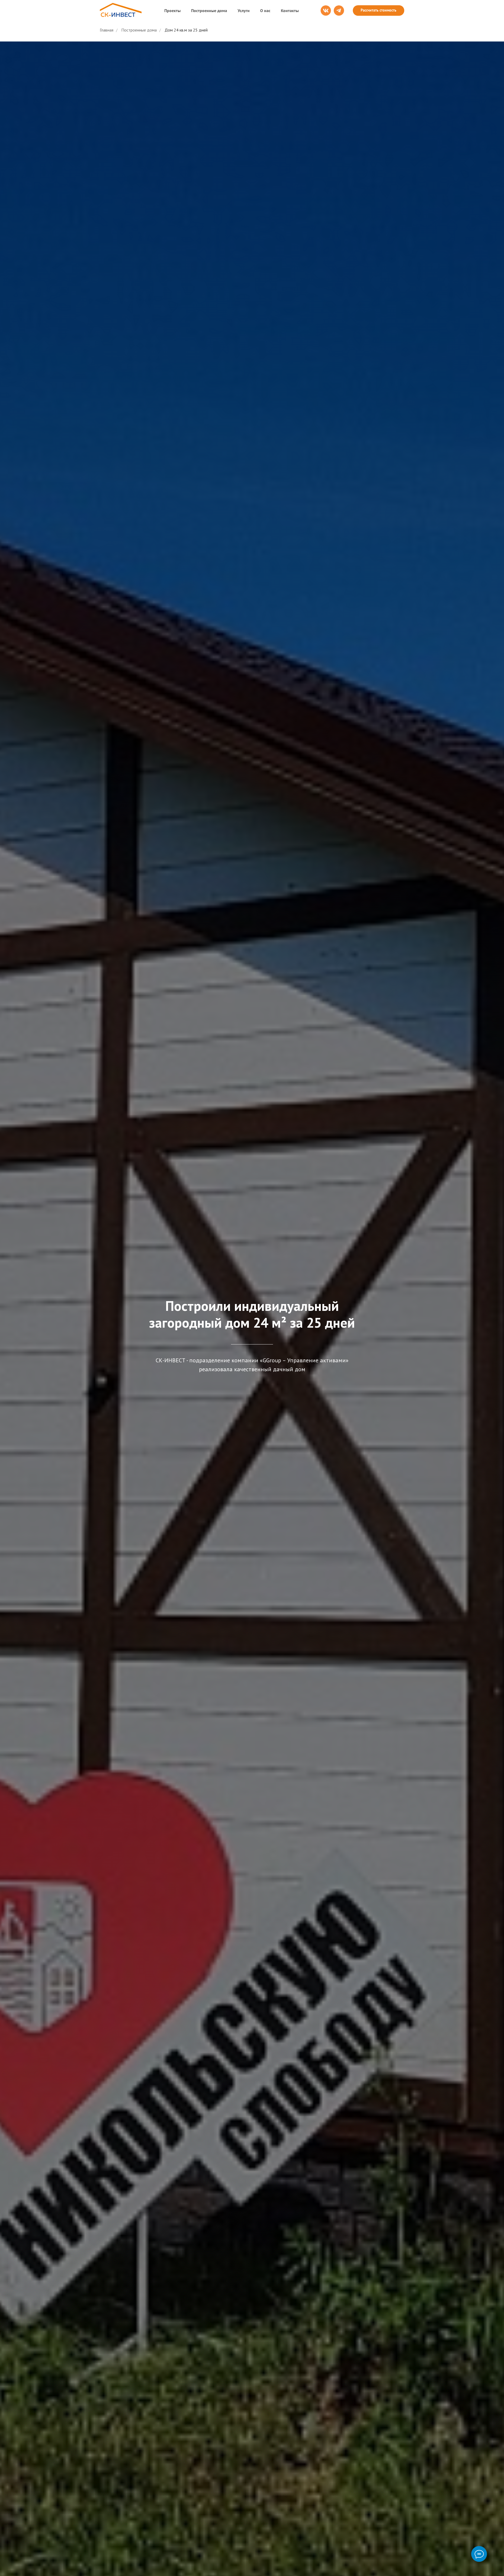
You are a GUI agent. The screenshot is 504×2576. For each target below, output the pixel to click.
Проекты (172, 11)
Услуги (244, 11)
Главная (107, 30)
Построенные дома (209, 11)
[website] (326, 11)
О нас (265, 11)
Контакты (290, 11)
